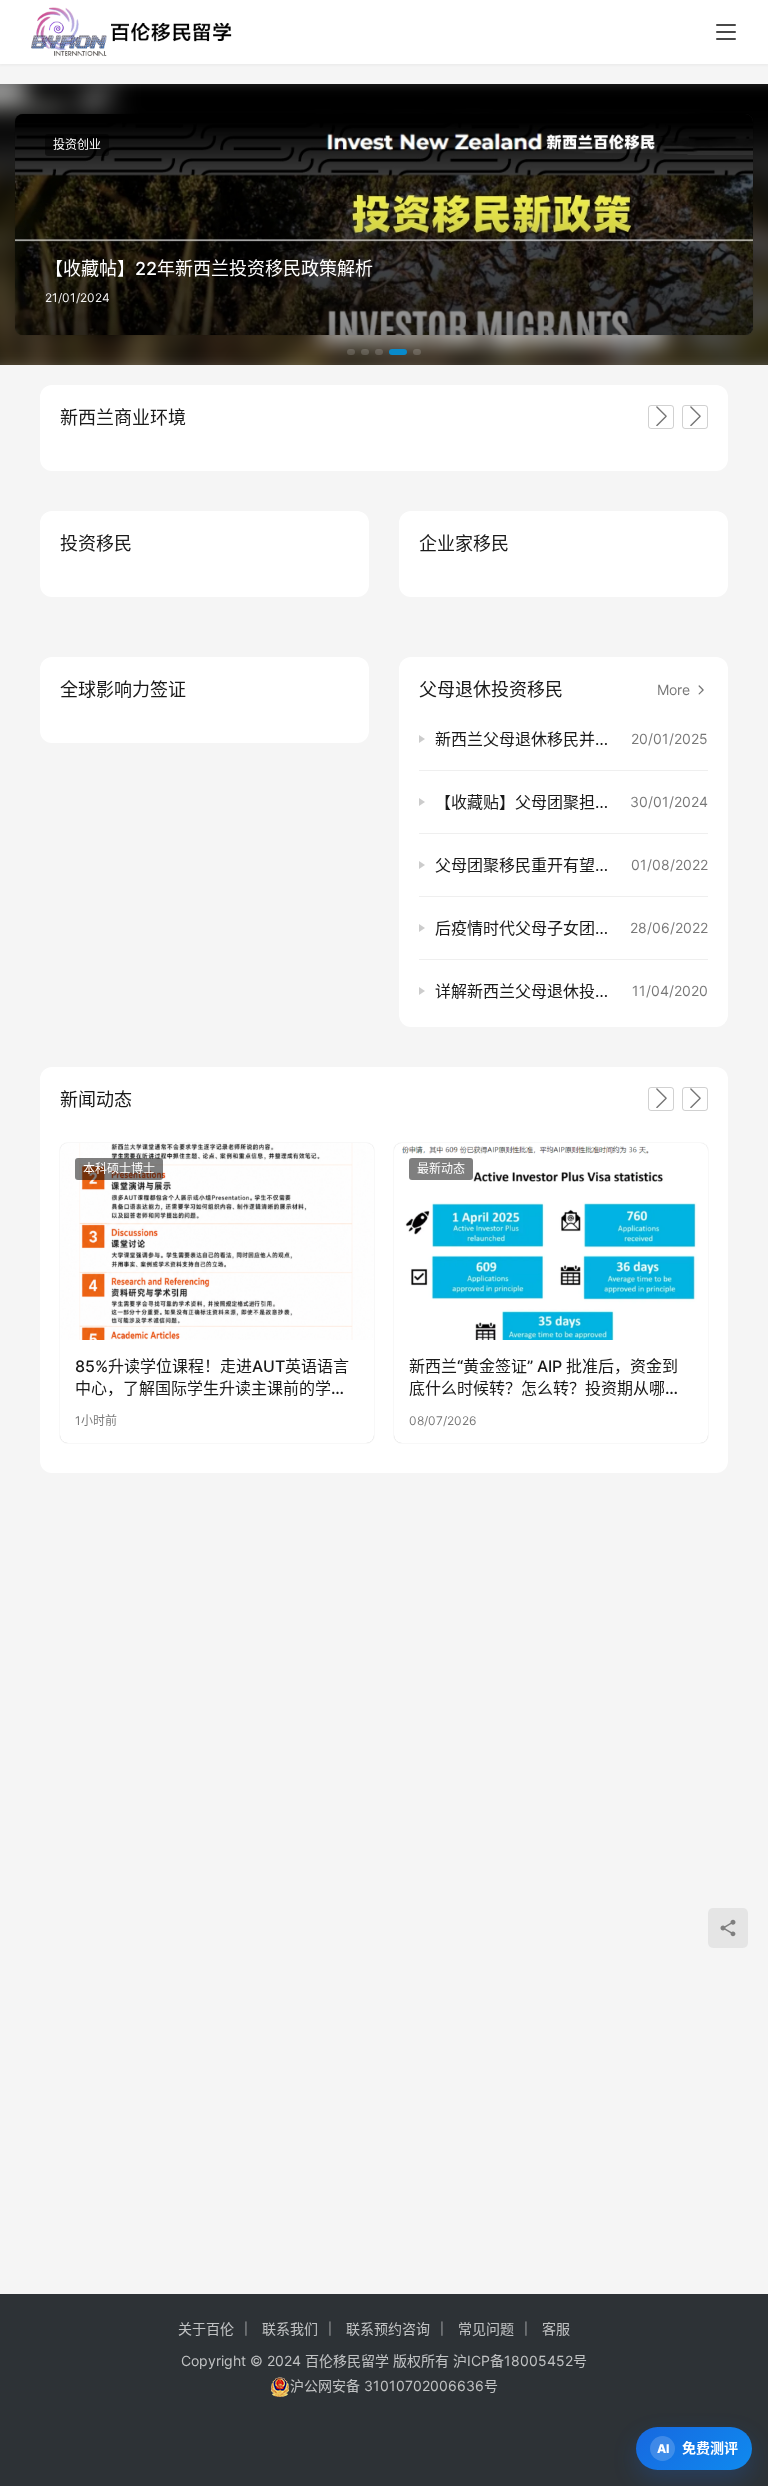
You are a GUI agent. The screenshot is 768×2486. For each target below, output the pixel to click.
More (675, 689)
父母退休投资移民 (491, 689)
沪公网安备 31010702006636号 (394, 2385)
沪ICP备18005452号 (520, 2360)
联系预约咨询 (388, 2328)
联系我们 (290, 2328)
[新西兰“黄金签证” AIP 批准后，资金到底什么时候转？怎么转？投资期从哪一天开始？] (551, 1241)
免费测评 (710, 2447)
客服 (556, 2328)
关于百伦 (206, 2328)
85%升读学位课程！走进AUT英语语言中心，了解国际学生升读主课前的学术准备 (212, 1378)
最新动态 (441, 1168)
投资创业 (77, 144)
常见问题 (486, 2328)
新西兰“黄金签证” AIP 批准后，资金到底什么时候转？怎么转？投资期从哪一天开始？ (545, 1378)
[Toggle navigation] (726, 32)
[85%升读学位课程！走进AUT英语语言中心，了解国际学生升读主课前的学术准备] (217, 1241)
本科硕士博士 (119, 1168)
